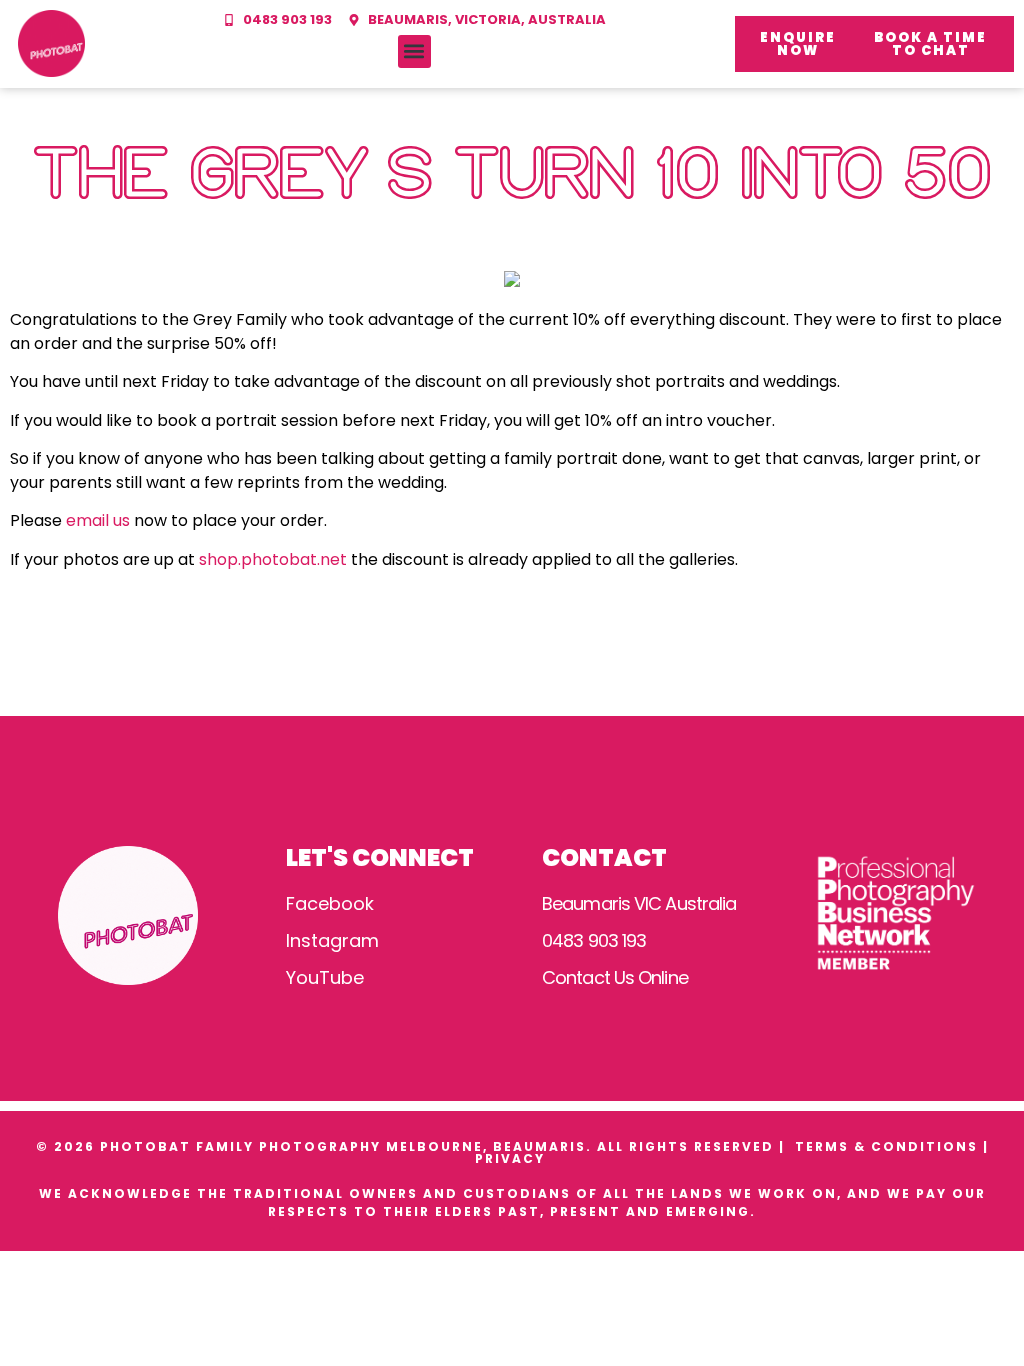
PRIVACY (512, 1158)
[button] (414, 51)
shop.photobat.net (273, 559)
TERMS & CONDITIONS (886, 1146)
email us (98, 520)
